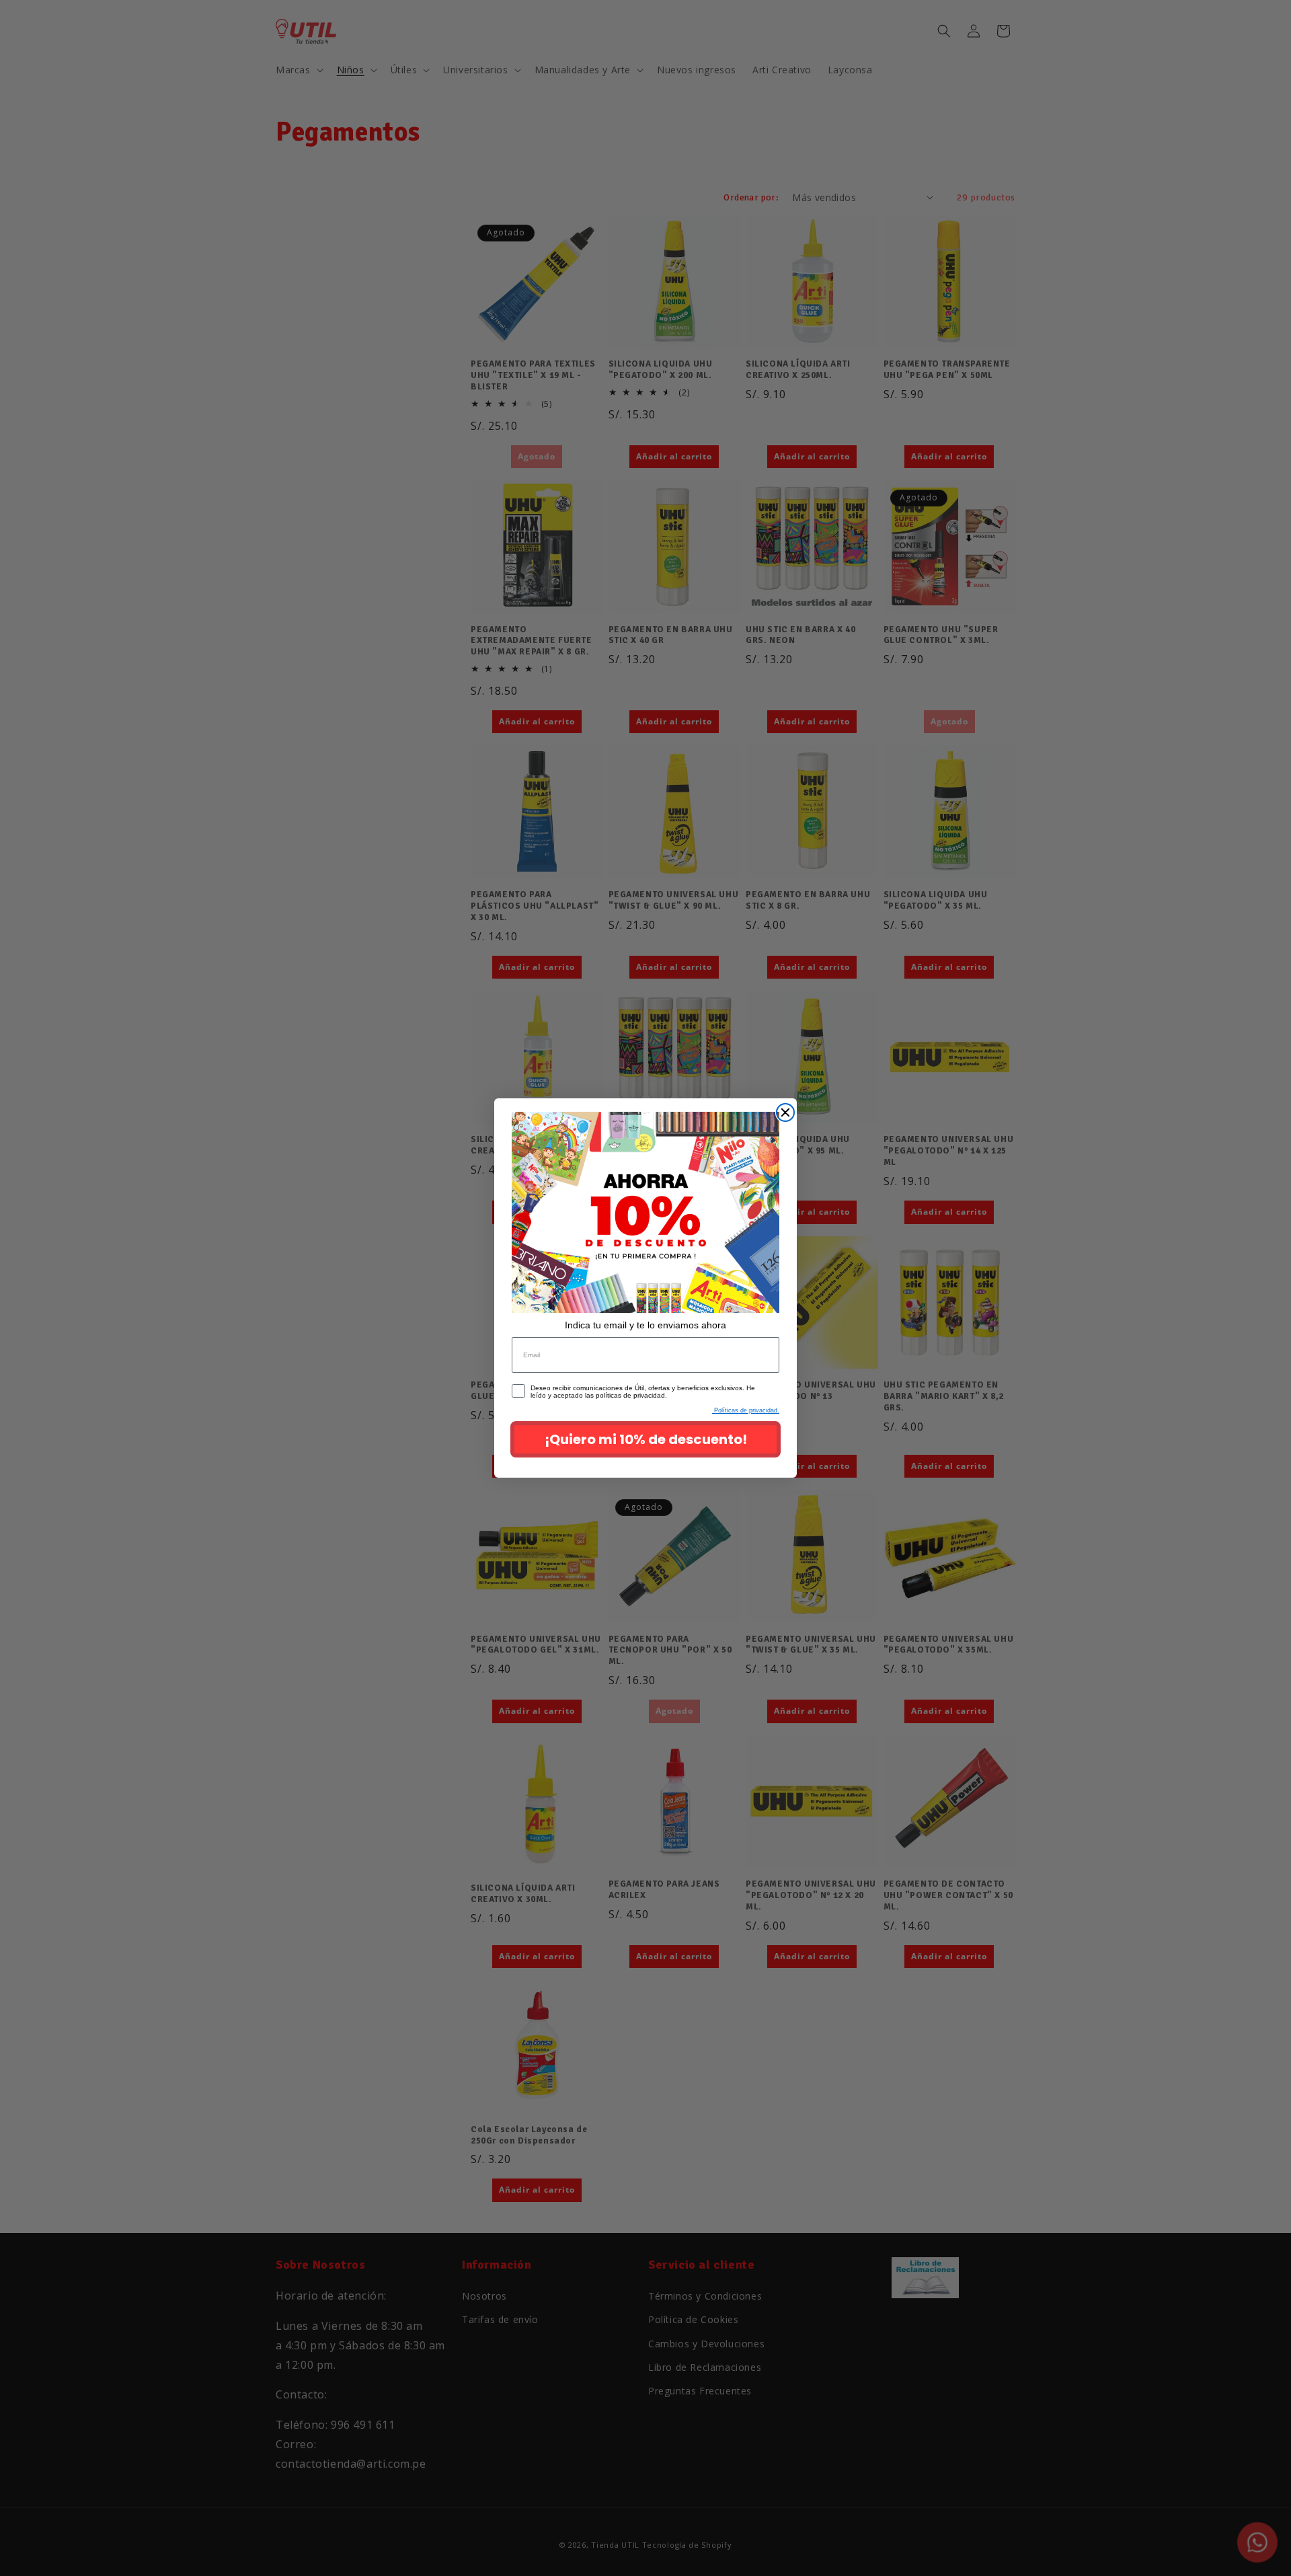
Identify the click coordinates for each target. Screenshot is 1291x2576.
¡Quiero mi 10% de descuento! (646, 1439)
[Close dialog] (785, 1112)
